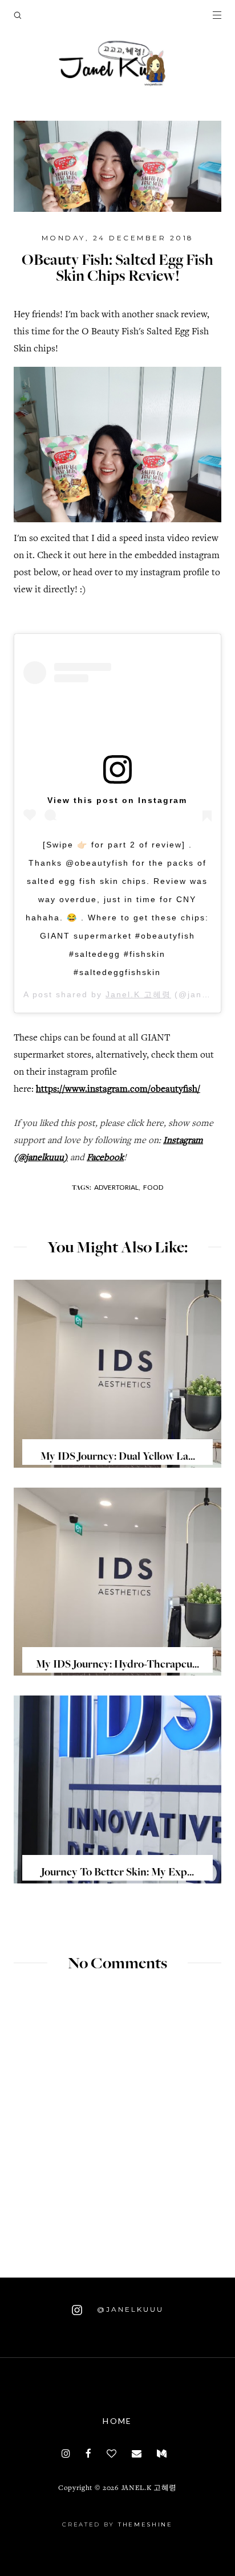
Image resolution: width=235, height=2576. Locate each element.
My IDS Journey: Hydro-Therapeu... (117, 1665)
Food (153, 1187)
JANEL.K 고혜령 (149, 2489)
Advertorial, (117, 1187)
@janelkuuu (129, 2309)
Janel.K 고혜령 (138, 994)
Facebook (105, 1158)
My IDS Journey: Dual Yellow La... (118, 1457)
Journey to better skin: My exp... (117, 1873)
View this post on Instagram (117, 800)
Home (117, 2421)
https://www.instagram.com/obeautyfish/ (118, 1090)
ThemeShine (145, 2524)
